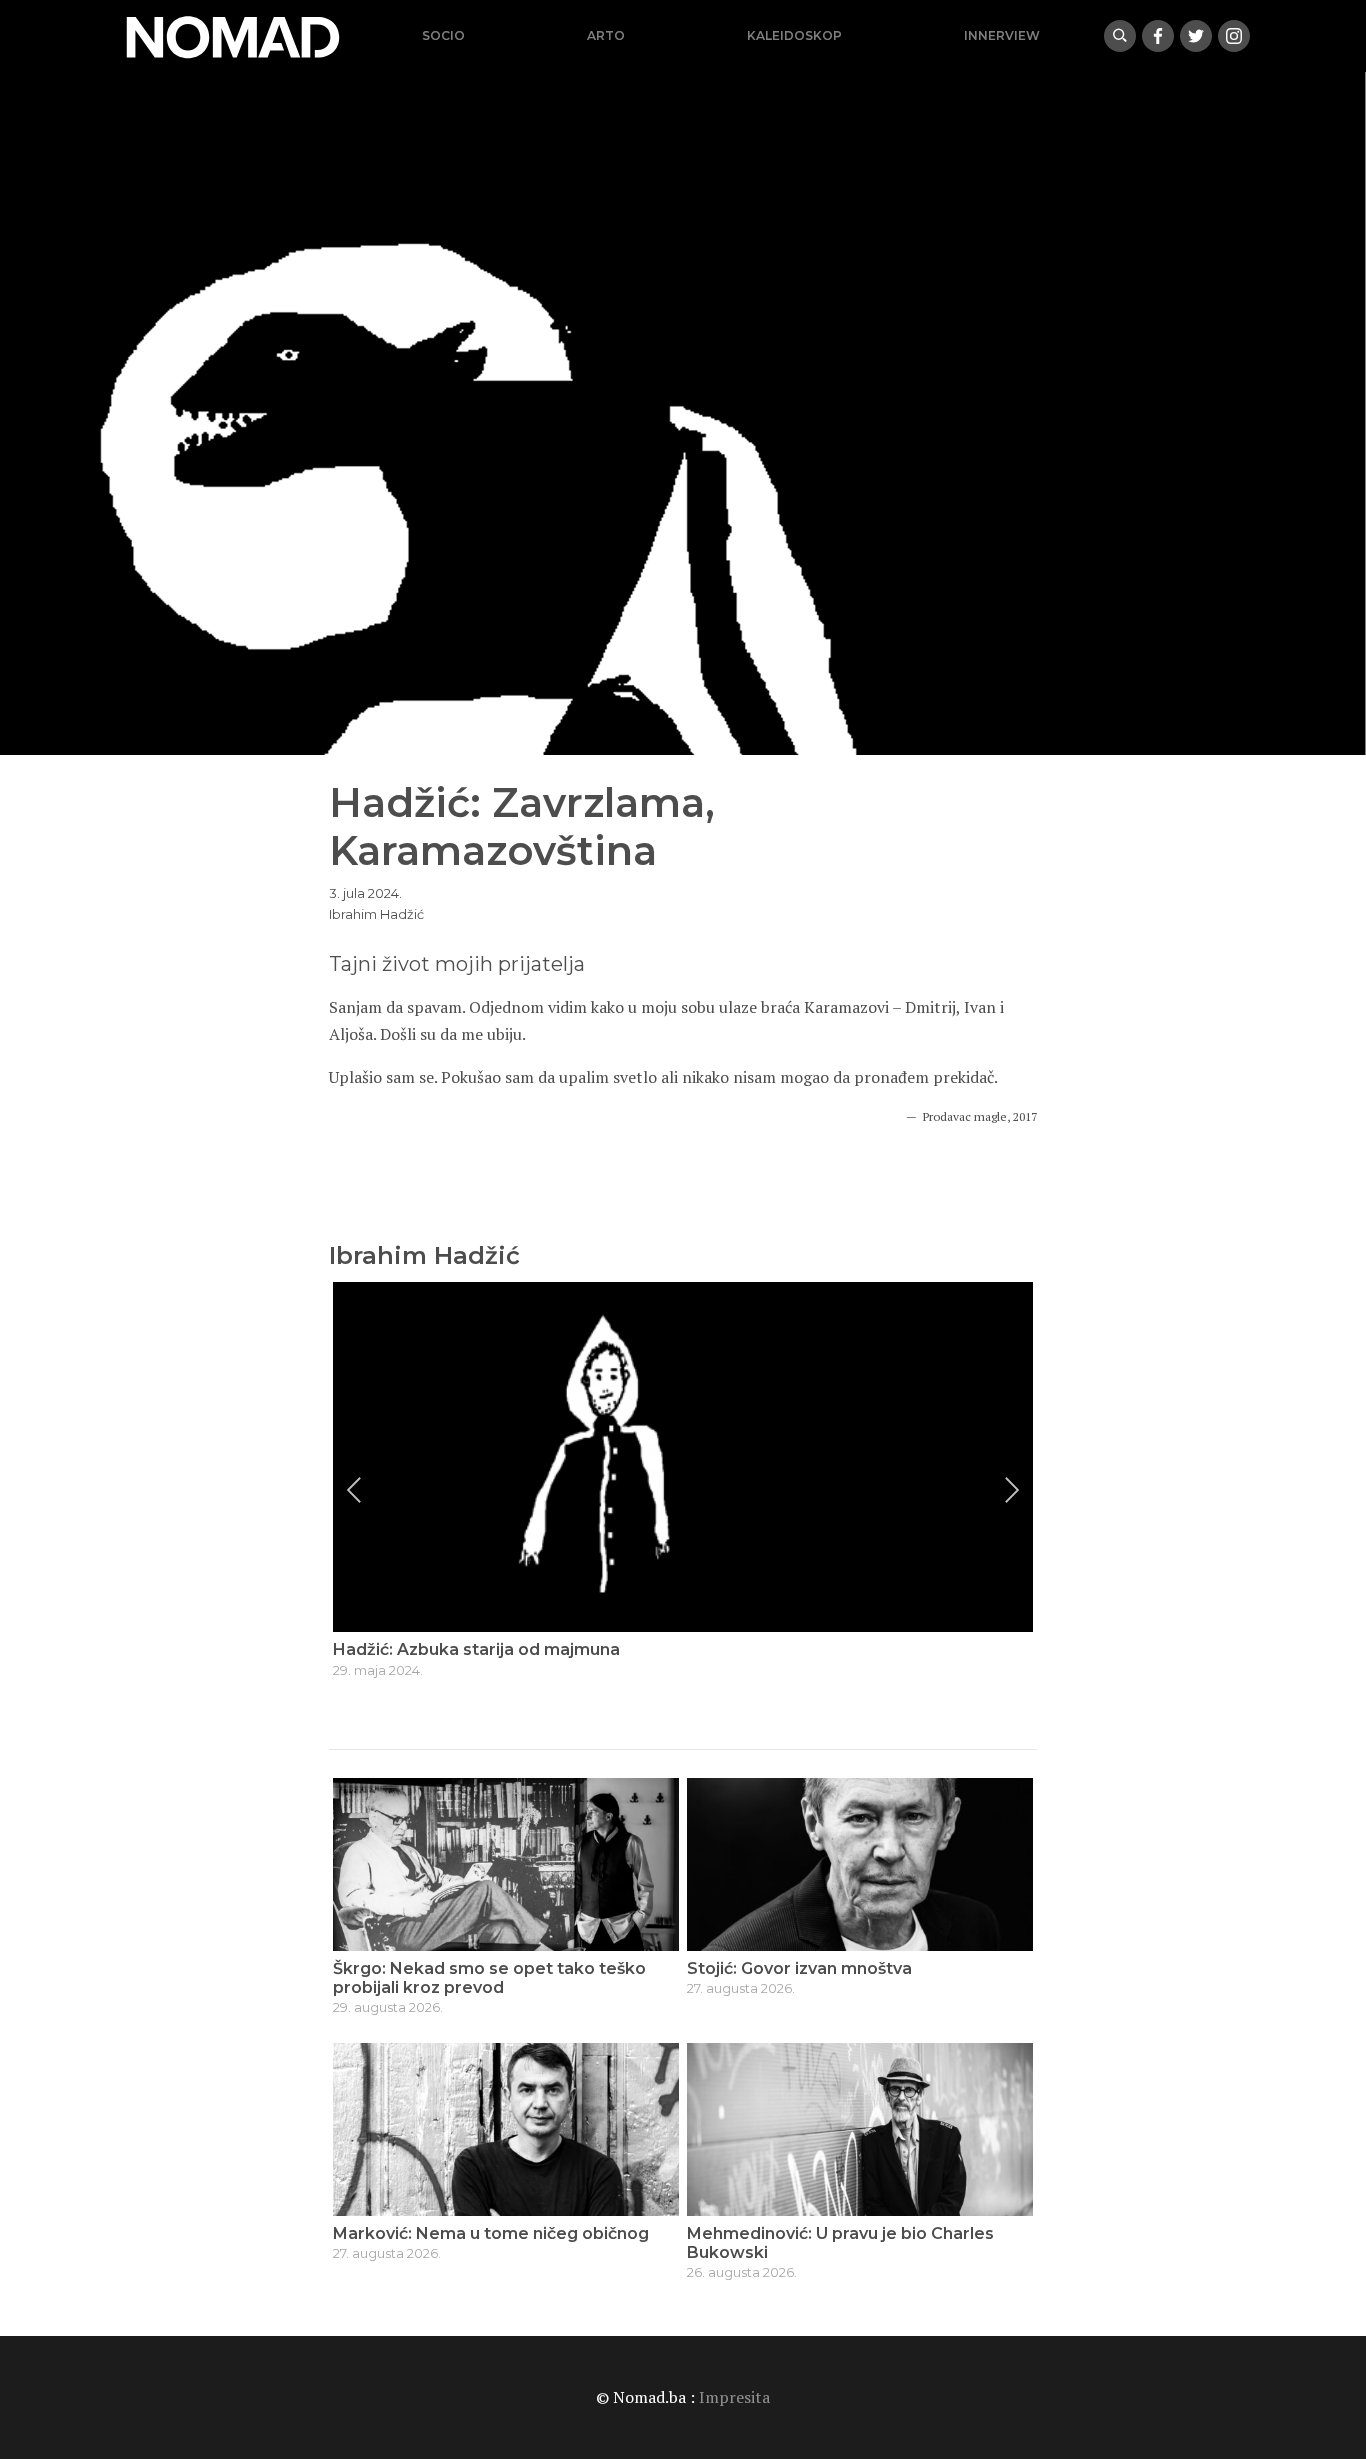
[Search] (1120, 36)
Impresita (734, 2397)
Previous (354, 1490)
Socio (443, 35)
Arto (606, 35)
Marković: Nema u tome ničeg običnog (491, 2233)
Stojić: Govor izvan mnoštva (799, 1968)
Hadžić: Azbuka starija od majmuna (476, 1649)
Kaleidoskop (794, 35)
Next (1012, 1490)
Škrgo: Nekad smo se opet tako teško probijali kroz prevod (489, 1978)
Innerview (1002, 35)
